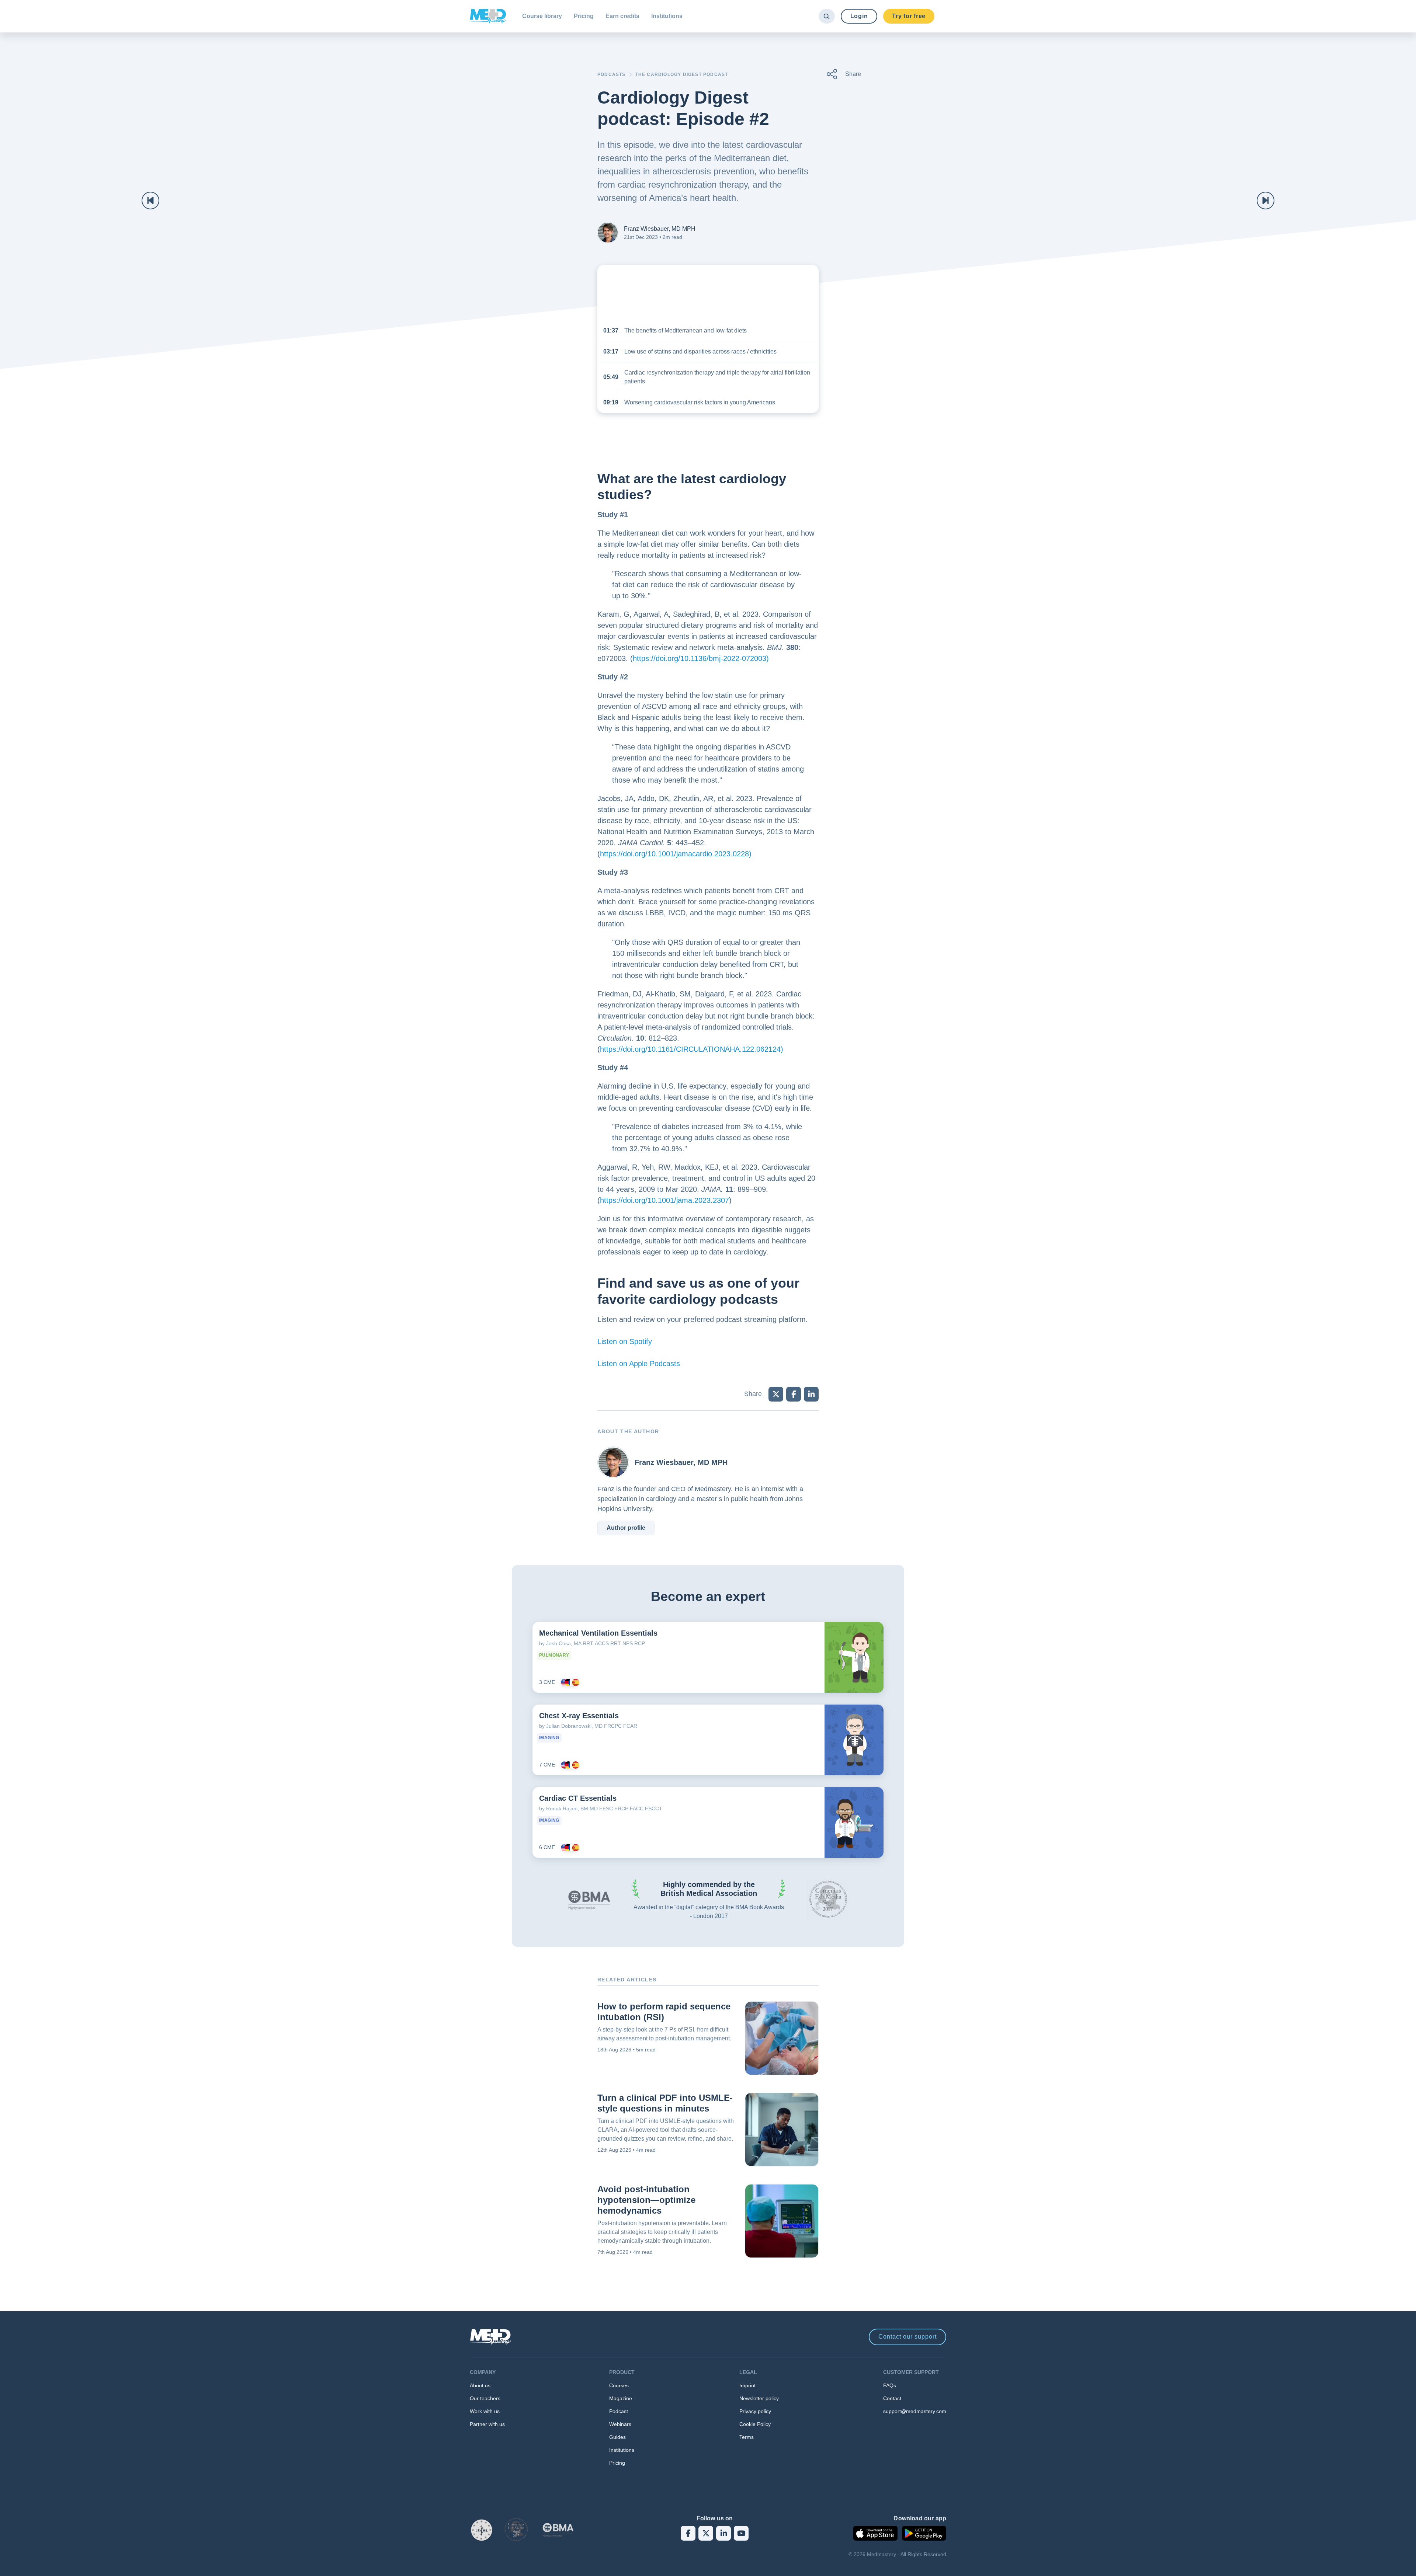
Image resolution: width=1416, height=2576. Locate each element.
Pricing (584, 16)
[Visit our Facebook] (688, 2533)
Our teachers (485, 2398)
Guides (617, 2437)
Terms (747, 2437)
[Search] (827, 16)
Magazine (621, 2398)
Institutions (667, 16)
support (907, 2337)
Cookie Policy (755, 2424)
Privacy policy (755, 2411)
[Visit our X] (706, 2533)
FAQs (890, 2385)
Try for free (909, 16)
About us (480, 2385)
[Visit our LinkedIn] (723, 2533)
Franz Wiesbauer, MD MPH (660, 229)
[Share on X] (776, 1394)
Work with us (485, 2411)
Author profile (626, 1528)
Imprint (747, 2385)
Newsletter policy (759, 2398)
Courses (619, 2385)
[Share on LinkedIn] (811, 1394)
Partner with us (487, 2424)
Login (859, 16)
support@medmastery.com (915, 2411)
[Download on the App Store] (875, 2533)
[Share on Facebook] (794, 1394)
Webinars (620, 2424)
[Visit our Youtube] (741, 2533)
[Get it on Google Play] (924, 2533)
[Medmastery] (488, 16)
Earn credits (622, 16)
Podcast (619, 2411)
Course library (542, 16)
